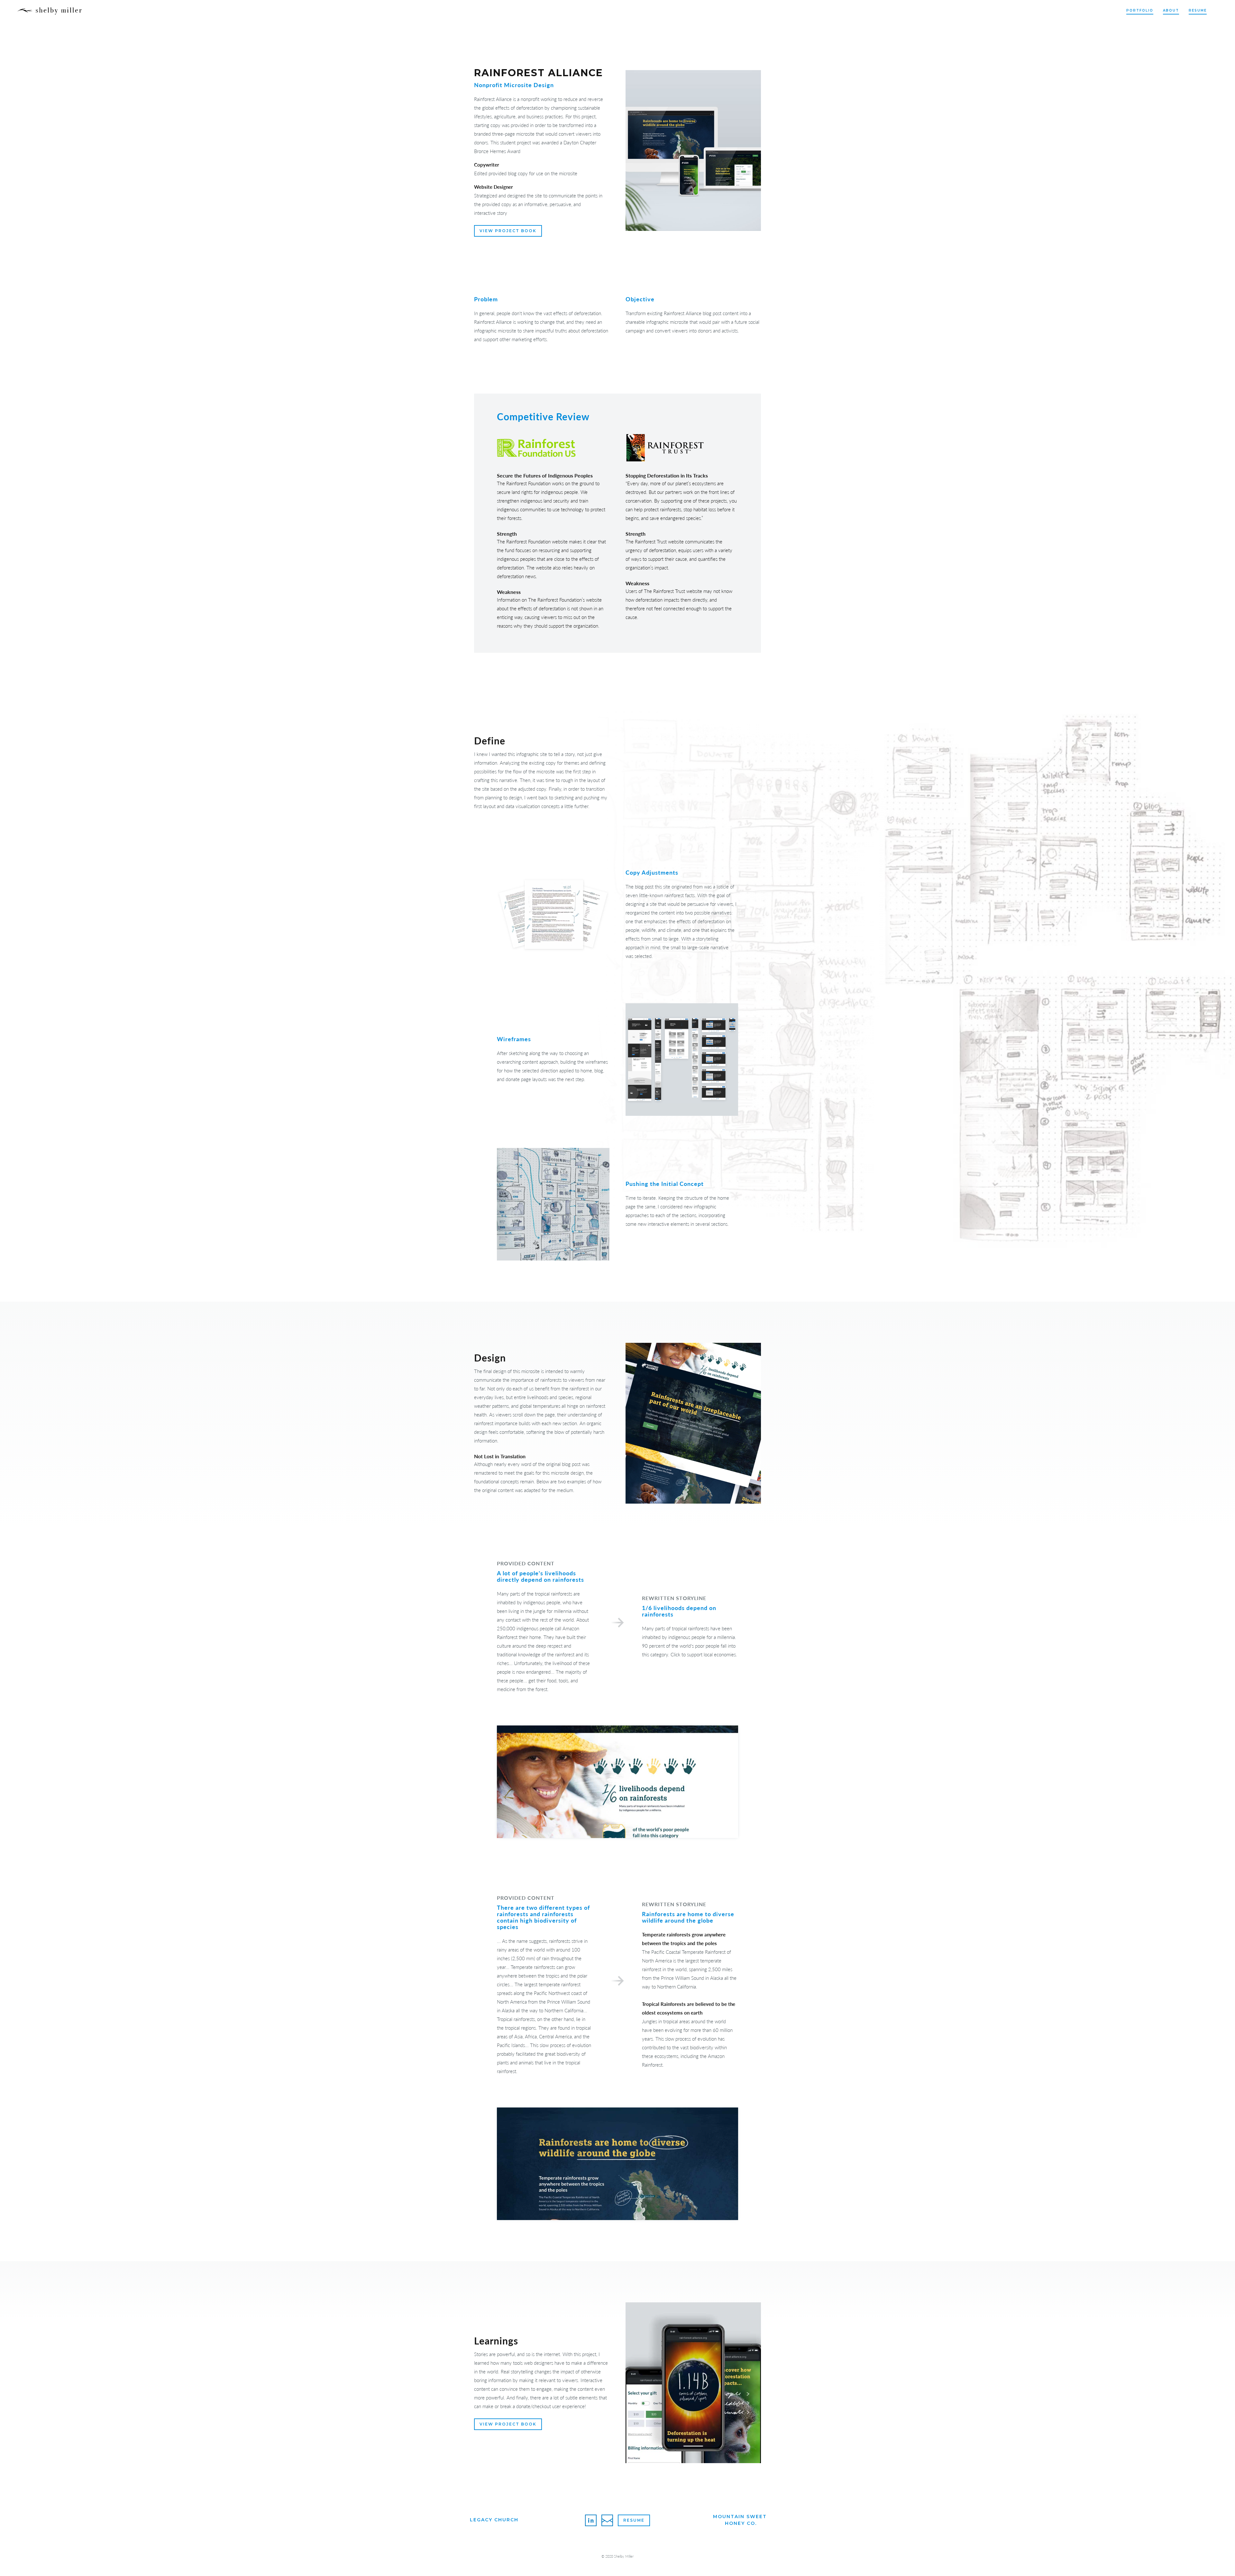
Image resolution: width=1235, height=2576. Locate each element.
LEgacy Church (494, 2520)
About (1171, 10)
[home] (50, 11)
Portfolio (1140, 10)
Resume (1198, 10)
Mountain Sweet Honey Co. (741, 2520)
